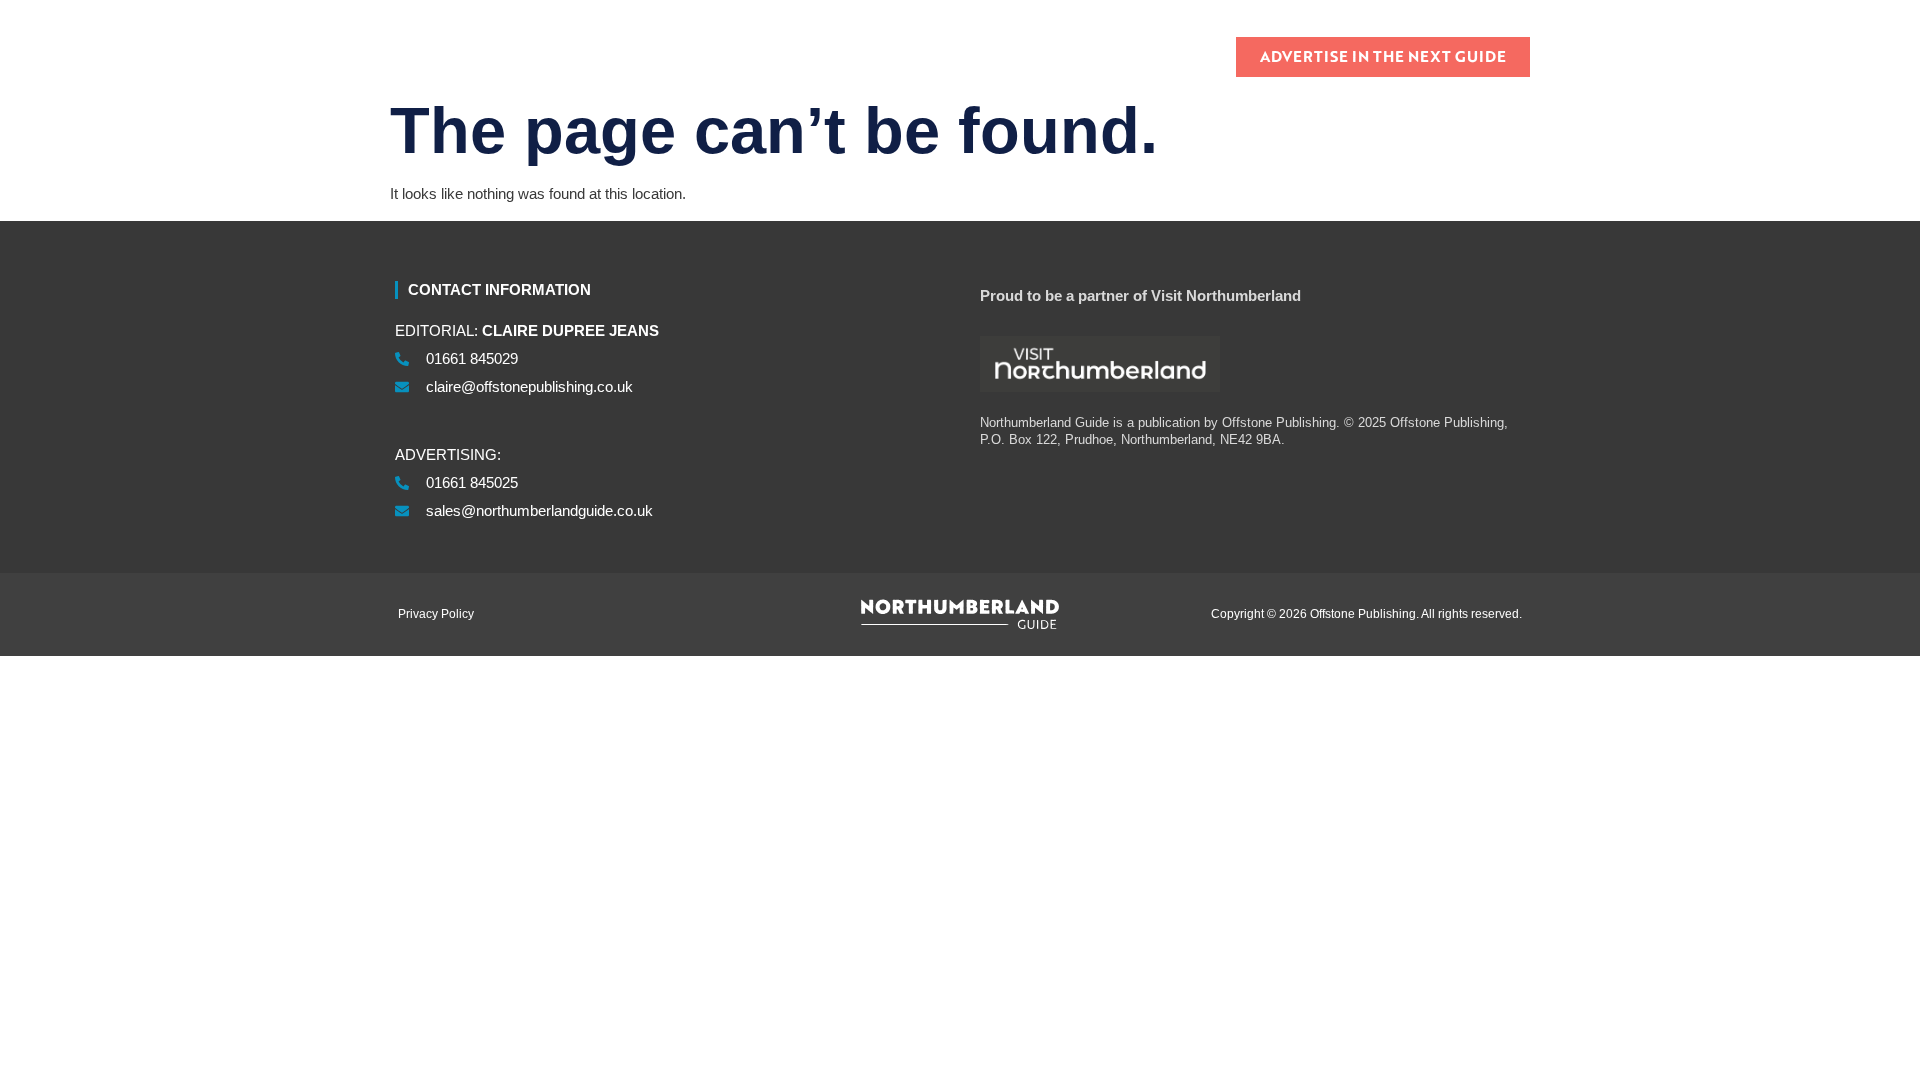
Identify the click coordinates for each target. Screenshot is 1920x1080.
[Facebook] (1481, 13)
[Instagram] (1504, 13)
